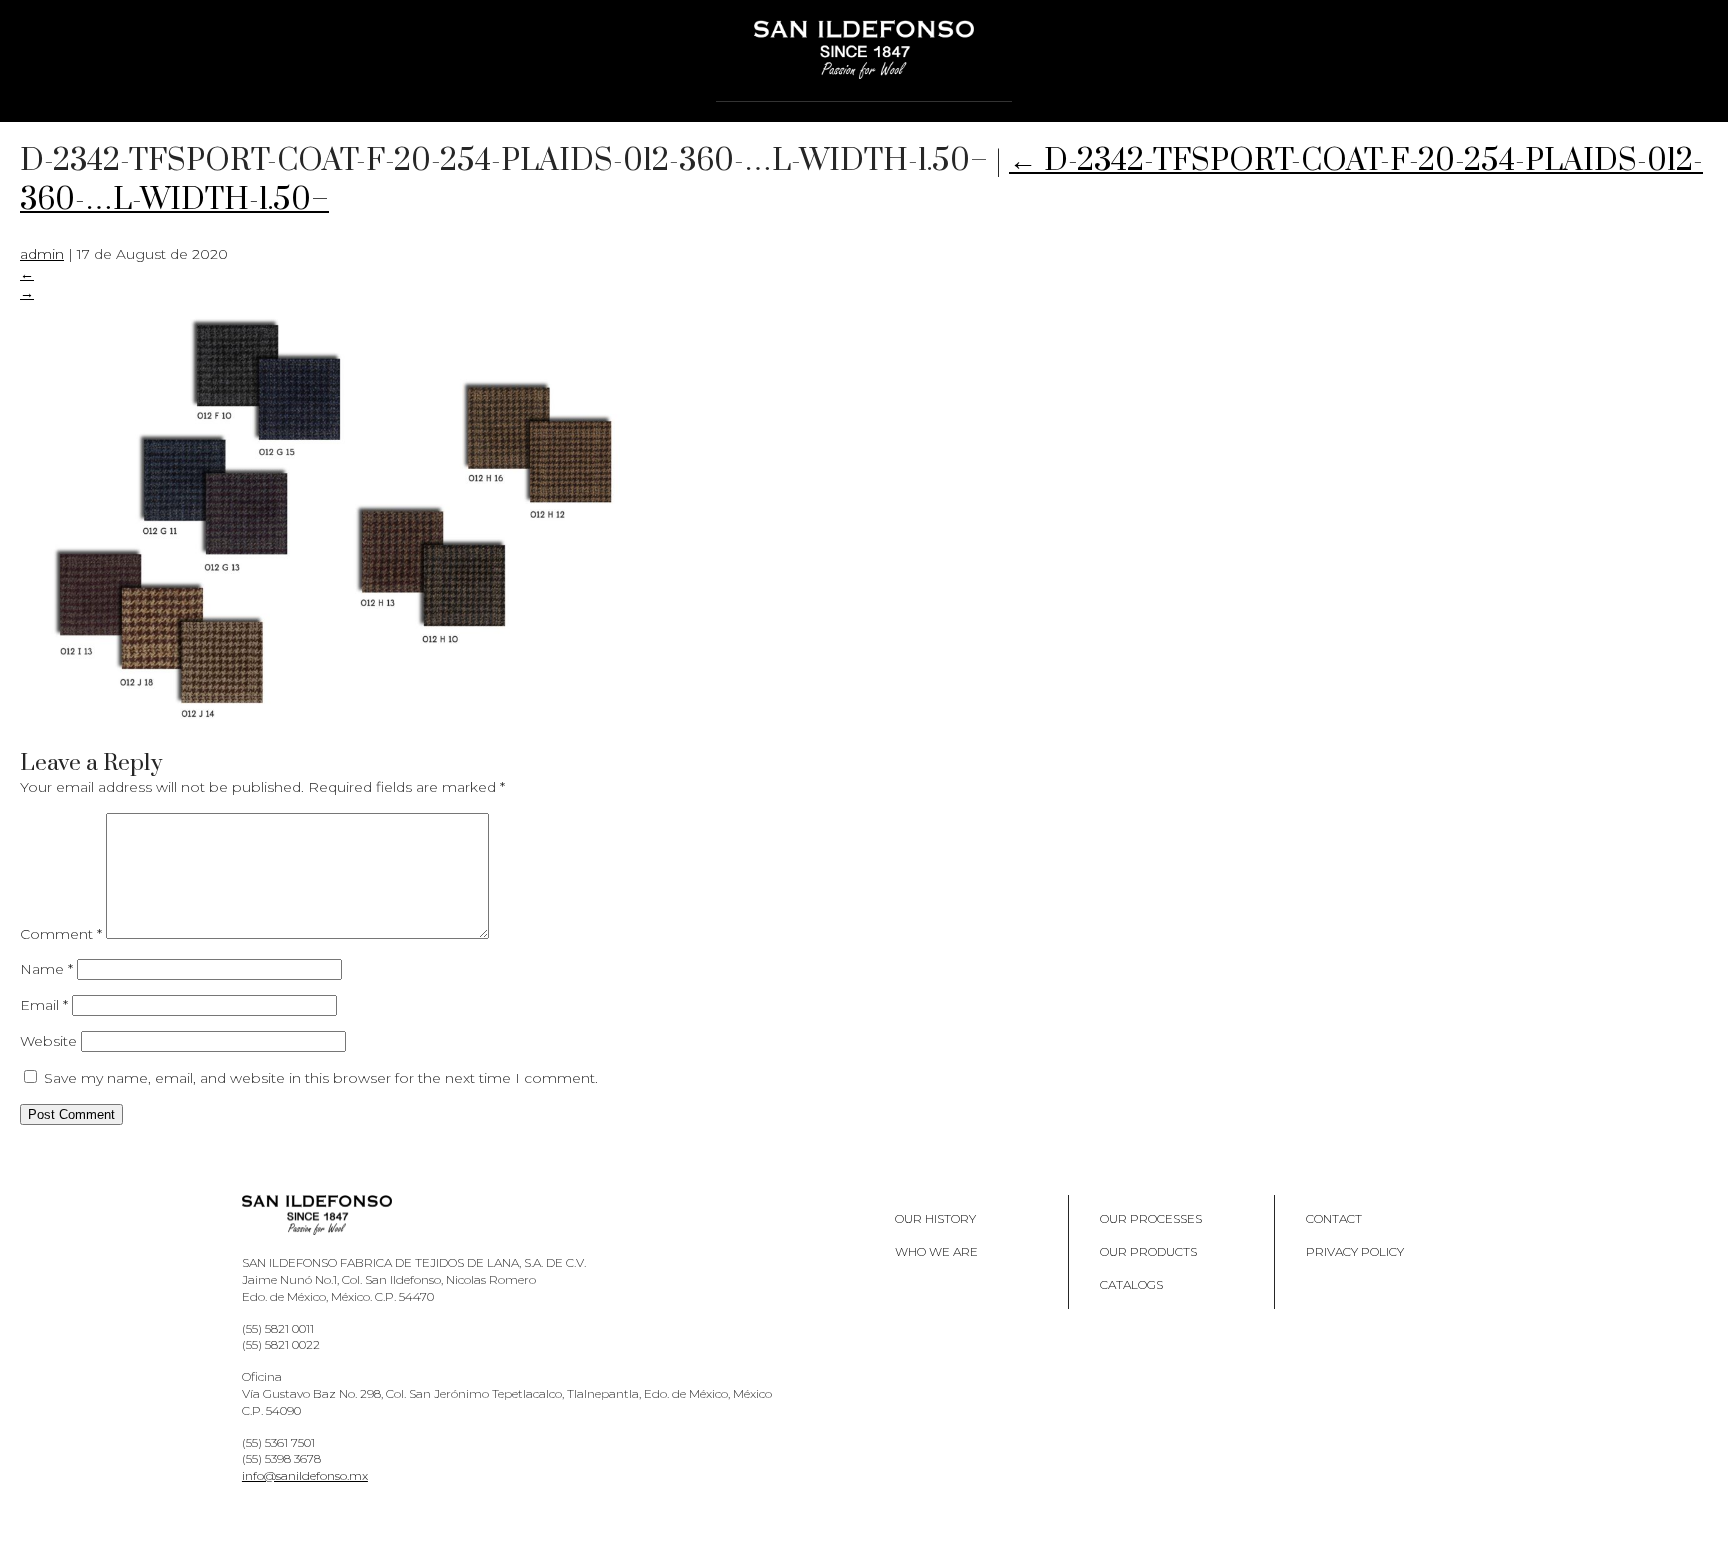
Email (44, 1005)
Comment (61, 934)
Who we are (936, 1251)
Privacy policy (1355, 1251)
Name (46, 969)
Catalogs (1131, 1284)
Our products (1148, 1251)
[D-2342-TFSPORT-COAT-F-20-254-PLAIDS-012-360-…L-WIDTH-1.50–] (340, 723)
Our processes (1151, 1218)
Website (48, 1041)
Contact (1334, 1218)
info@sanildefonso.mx (305, 1475)
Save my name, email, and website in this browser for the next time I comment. (321, 1078)
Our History (935, 1218)
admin (42, 254)
